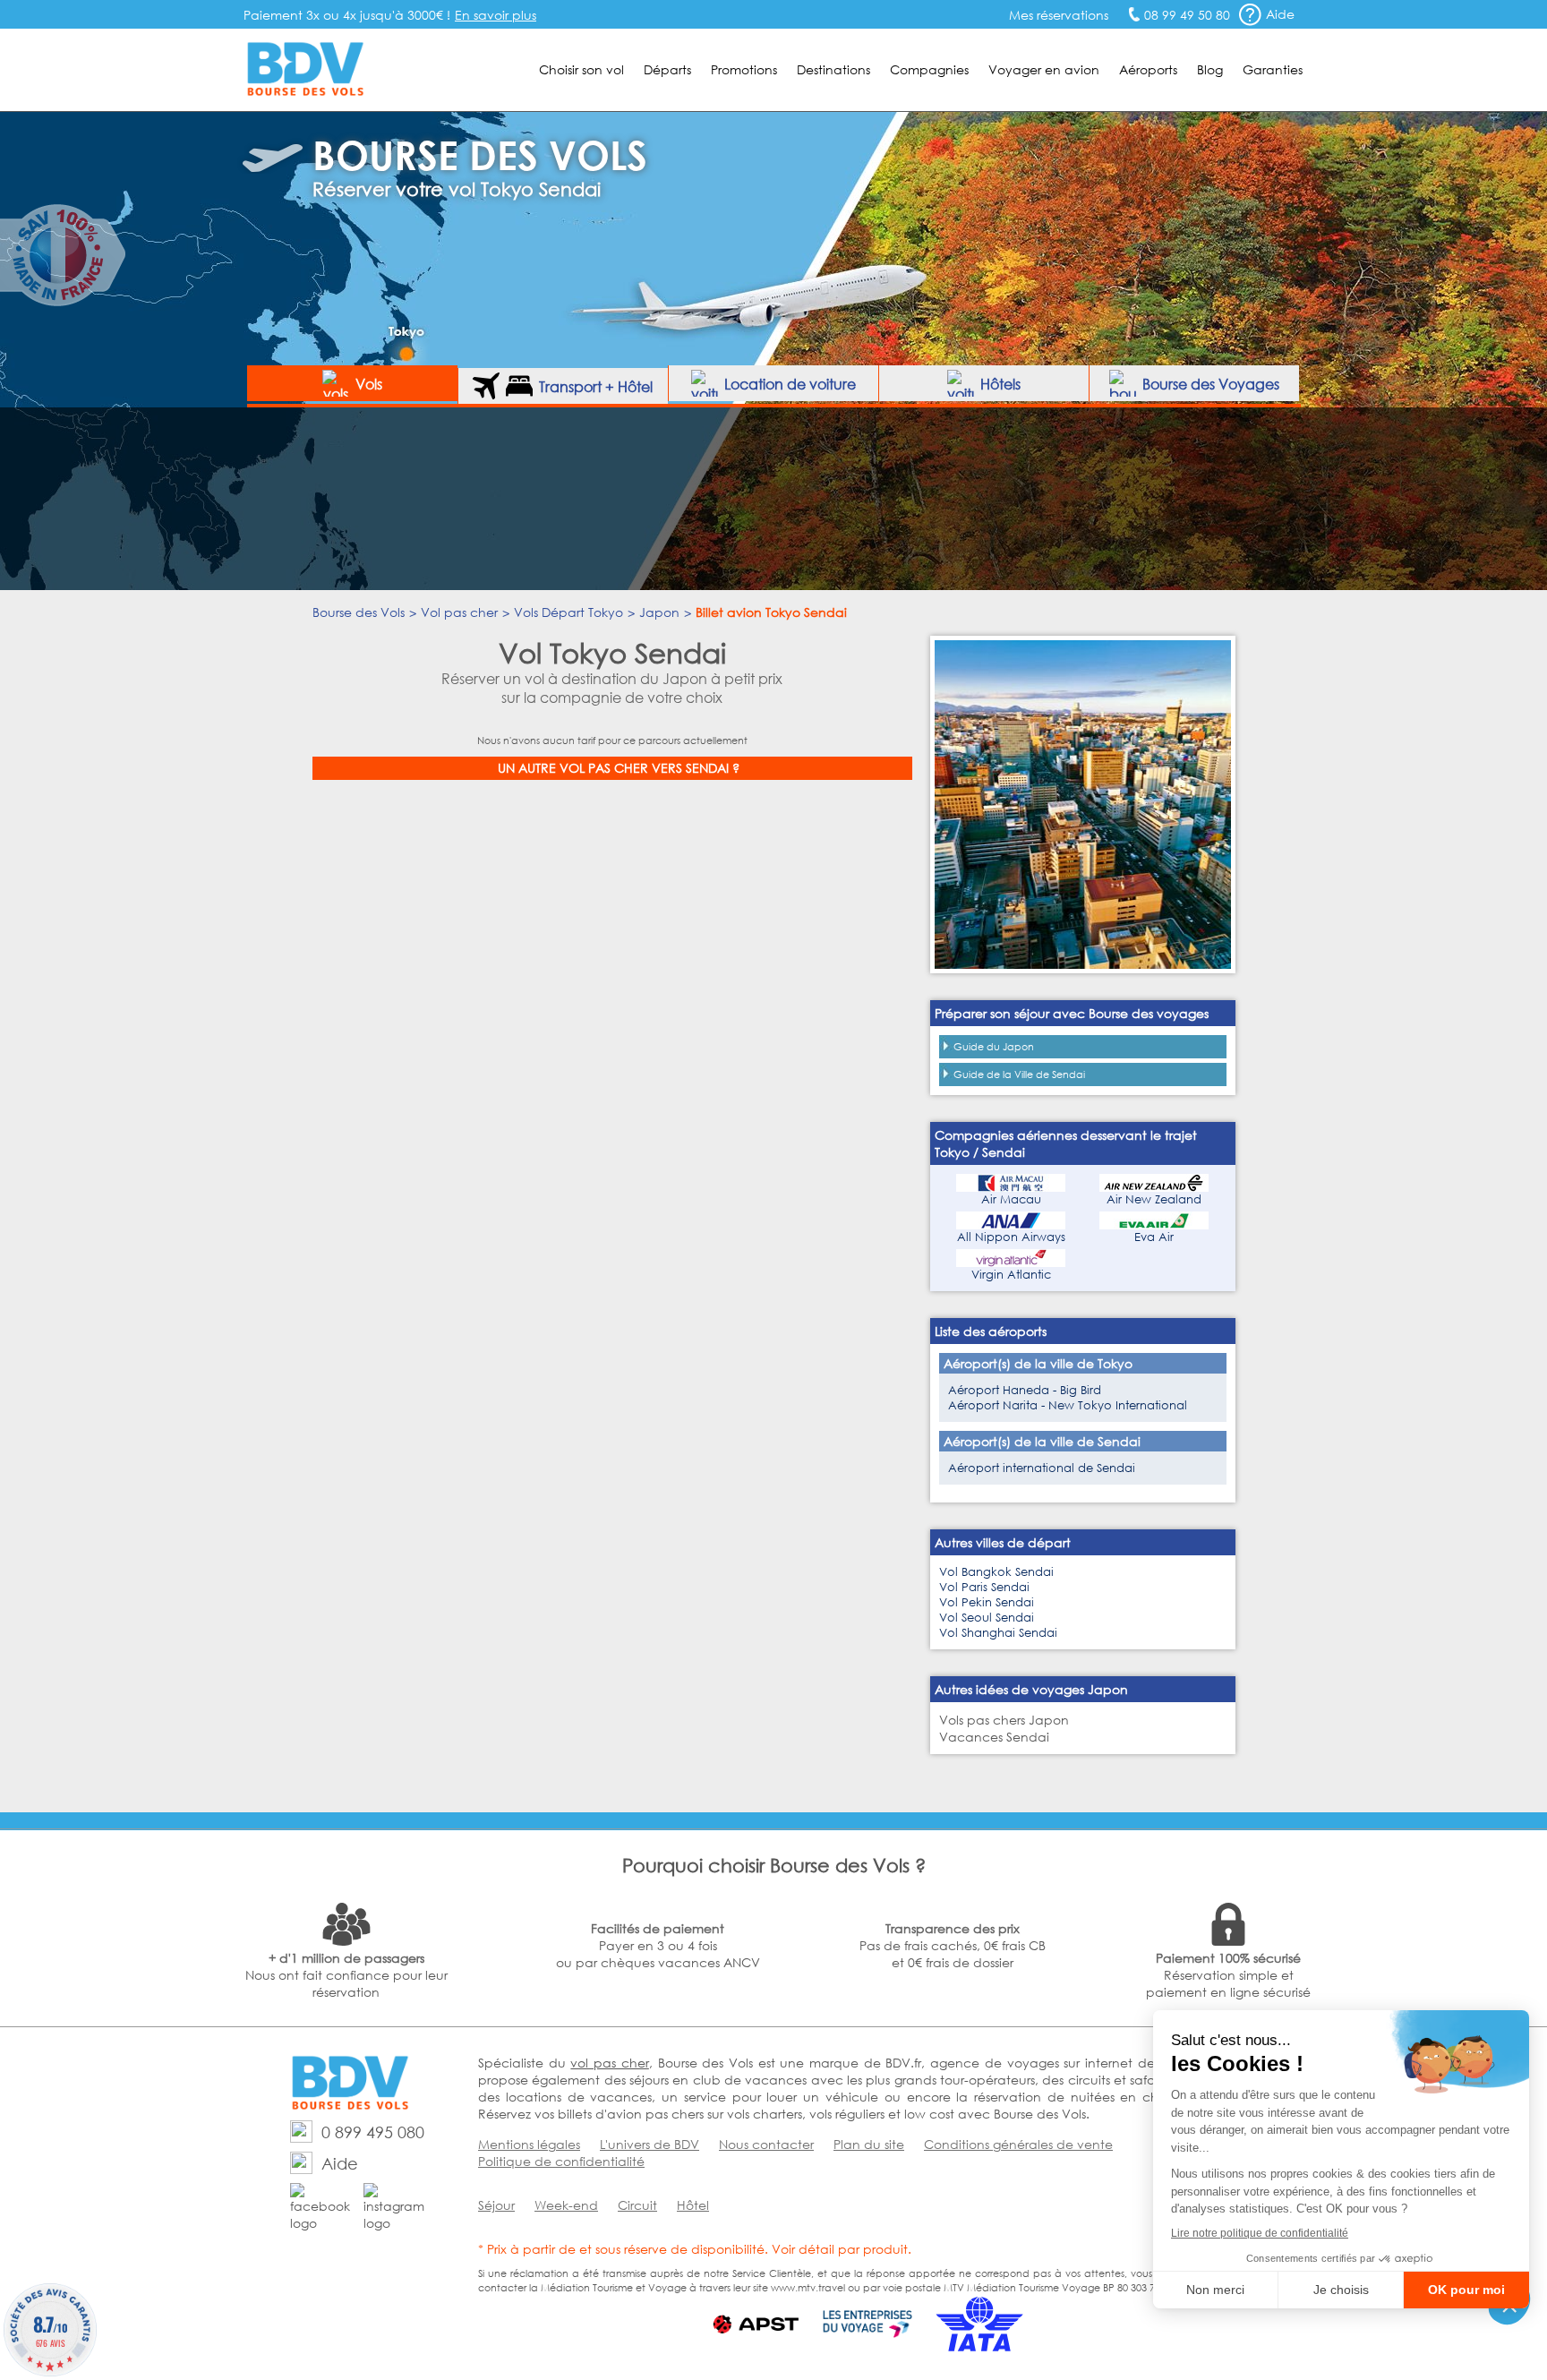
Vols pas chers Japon (1004, 1720)
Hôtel (693, 2205)
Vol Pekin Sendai (987, 1602)
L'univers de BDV (650, 2144)
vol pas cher (609, 2063)
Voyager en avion (1044, 69)
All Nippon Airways (1011, 1237)
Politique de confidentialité (561, 2161)
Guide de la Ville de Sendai (1019, 1074)
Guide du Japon (994, 1047)
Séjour (496, 2205)
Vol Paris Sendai (984, 1587)
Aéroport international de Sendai (1042, 1468)
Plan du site (869, 2144)
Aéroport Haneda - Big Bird (1025, 1390)
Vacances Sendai (994, 1737)
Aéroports (1148, 69)
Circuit (637, 2205)
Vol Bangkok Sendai (996, 1572)
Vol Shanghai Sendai (998, 1633)
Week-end (566, 2205)
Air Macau (1011, 1199)
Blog (1210, 69)
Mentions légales (529, 2144)
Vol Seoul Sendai (987, 1618)
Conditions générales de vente (1018, 2144)
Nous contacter (766, 2144)
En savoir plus (496, 15)
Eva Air (1154, 1237)
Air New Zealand (1154, 1199)
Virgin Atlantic (1011, 1275)
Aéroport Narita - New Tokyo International (1068, 1405)
